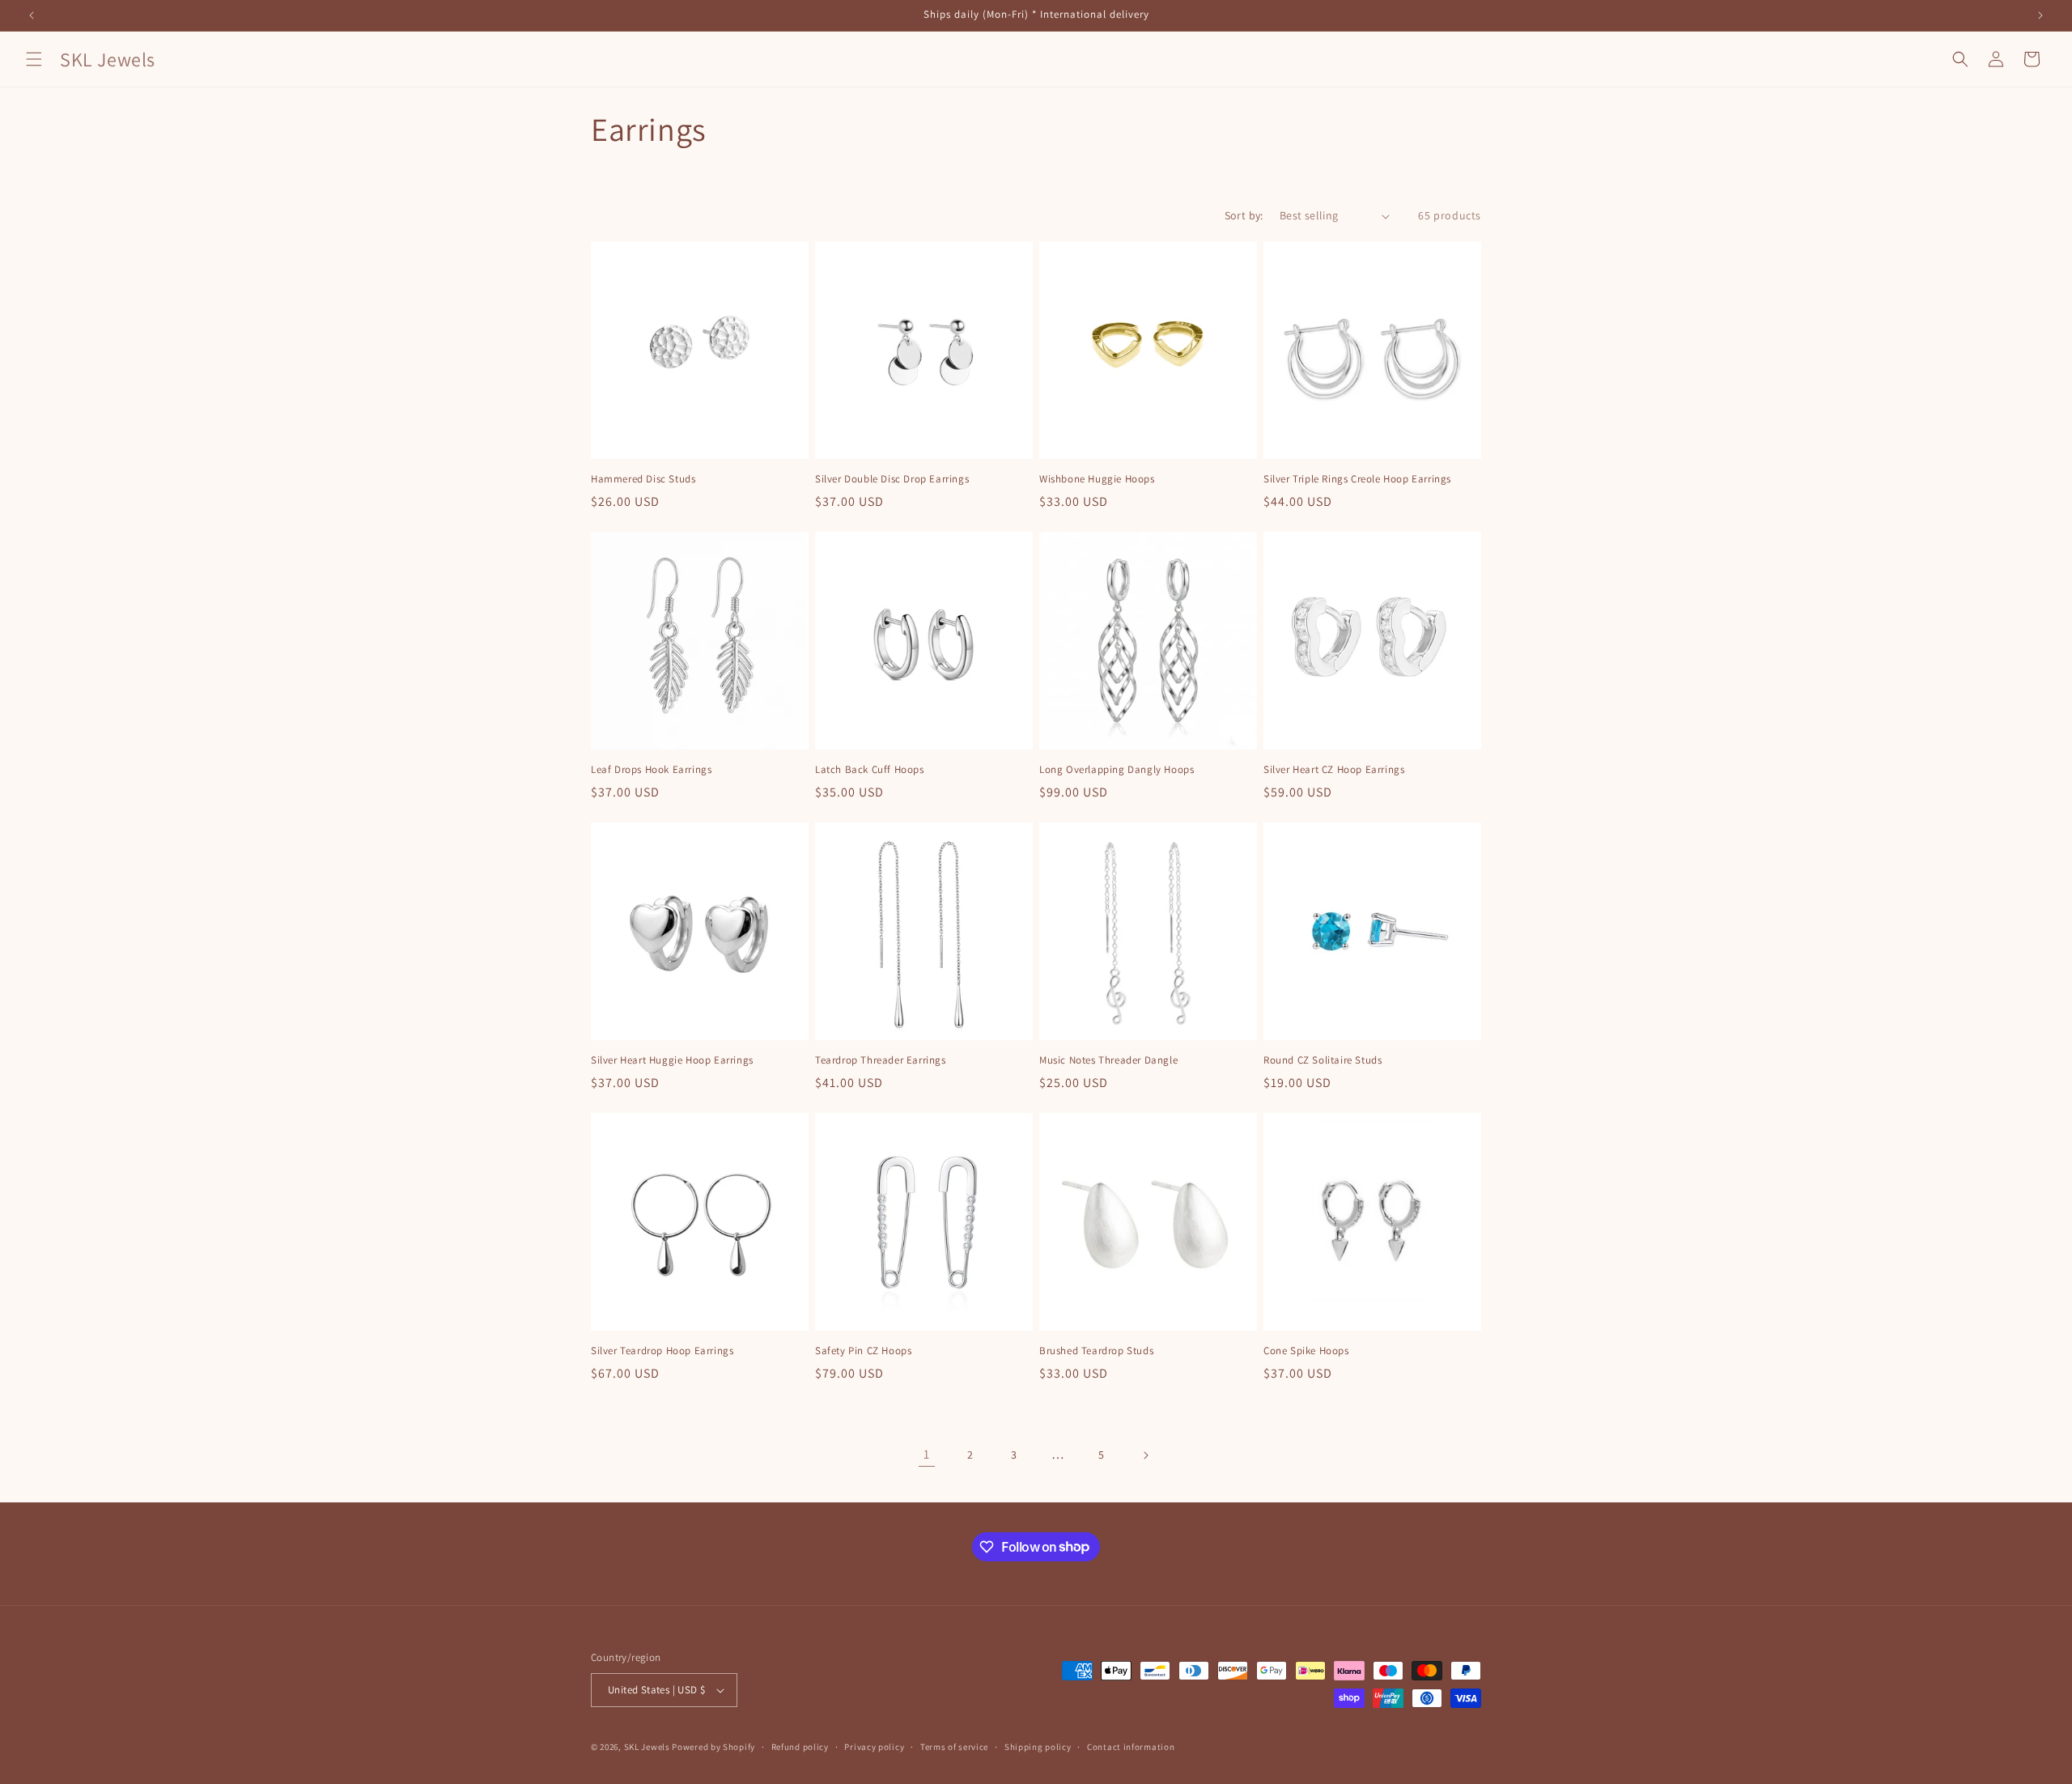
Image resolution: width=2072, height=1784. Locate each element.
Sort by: (1244, 215)
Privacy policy (874, 1747)
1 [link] (927, 1454)
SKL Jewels (647, 1747)
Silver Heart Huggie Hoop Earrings (672, 1060)
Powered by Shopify (713, 1747)
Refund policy (800, 1747)
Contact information (1131, 1747)
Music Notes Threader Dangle (1108, 1060)
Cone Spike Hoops (1306, 1351)
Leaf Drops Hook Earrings (651, 770)
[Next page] (1145, 1455)
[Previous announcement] (32, 15)
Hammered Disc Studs (643, 479)
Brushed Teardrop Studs (1096, 1351)
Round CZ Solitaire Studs (1323, 1060)
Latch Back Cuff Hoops (870, 770)
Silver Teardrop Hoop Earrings (662, 1351)
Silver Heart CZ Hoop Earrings (1334, 770)
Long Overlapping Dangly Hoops (1117, 770)
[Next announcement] (2040, 15)
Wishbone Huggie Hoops (1097, 479)
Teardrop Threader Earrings (881, 1060)
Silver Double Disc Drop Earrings (892, 479)
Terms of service (954, 1747)
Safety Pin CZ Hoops (863, 1351)
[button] (34, 59)
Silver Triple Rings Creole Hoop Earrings (1357, 479)
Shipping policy (1038, 1747)
